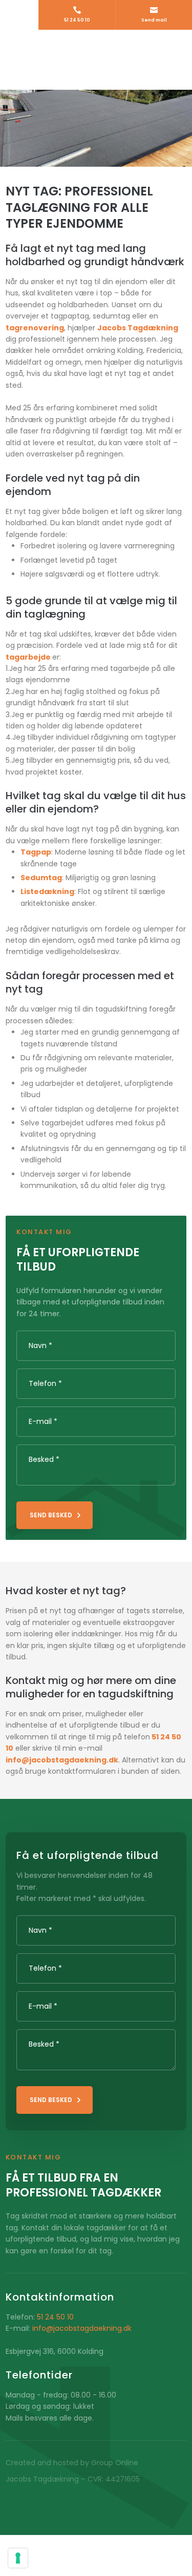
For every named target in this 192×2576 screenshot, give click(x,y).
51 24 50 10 (55, 2317)
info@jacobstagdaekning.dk (82, 2328)
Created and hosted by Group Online (72, 2463)
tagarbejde (28, 657)
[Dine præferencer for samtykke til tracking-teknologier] (18, 2558)
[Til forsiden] (96, 60)
